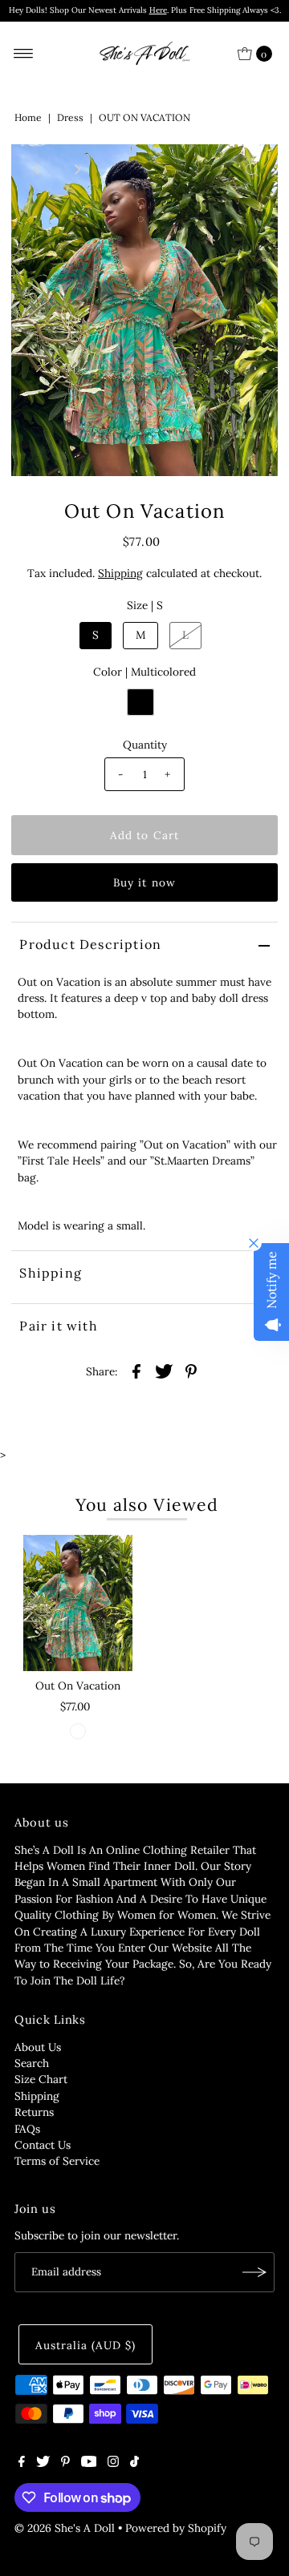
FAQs (27, 2129)
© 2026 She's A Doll (65, 2528)
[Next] (76, 170)
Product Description (90, 944)
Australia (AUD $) (85, 2345)
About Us (38, 2047)
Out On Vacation (78, 1686)
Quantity (145, 745)
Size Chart (41, 2079)
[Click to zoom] (252, 170)
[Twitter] (43, 2463)
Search (32, 2063)
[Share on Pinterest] (191, 1371)
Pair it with (58, 1326)
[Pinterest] (65, 2463)
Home (28, 117)
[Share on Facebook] (136, 1371)
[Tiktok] (134, 2463)
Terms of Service (57, 2161)
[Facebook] (22, 2463)
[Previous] (37, 170)
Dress (70, 117)
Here (158, 10)
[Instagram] (113, 2463)
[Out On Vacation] (78, 1603)
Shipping (120, 573)
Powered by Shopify (176, 2528)
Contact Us (43, 2145)
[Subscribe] (254, 2272)
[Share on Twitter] (164, 1371)
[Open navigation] (24, 54)
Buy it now (144, 882)
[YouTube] (89, 2463)
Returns (34, 2112)
